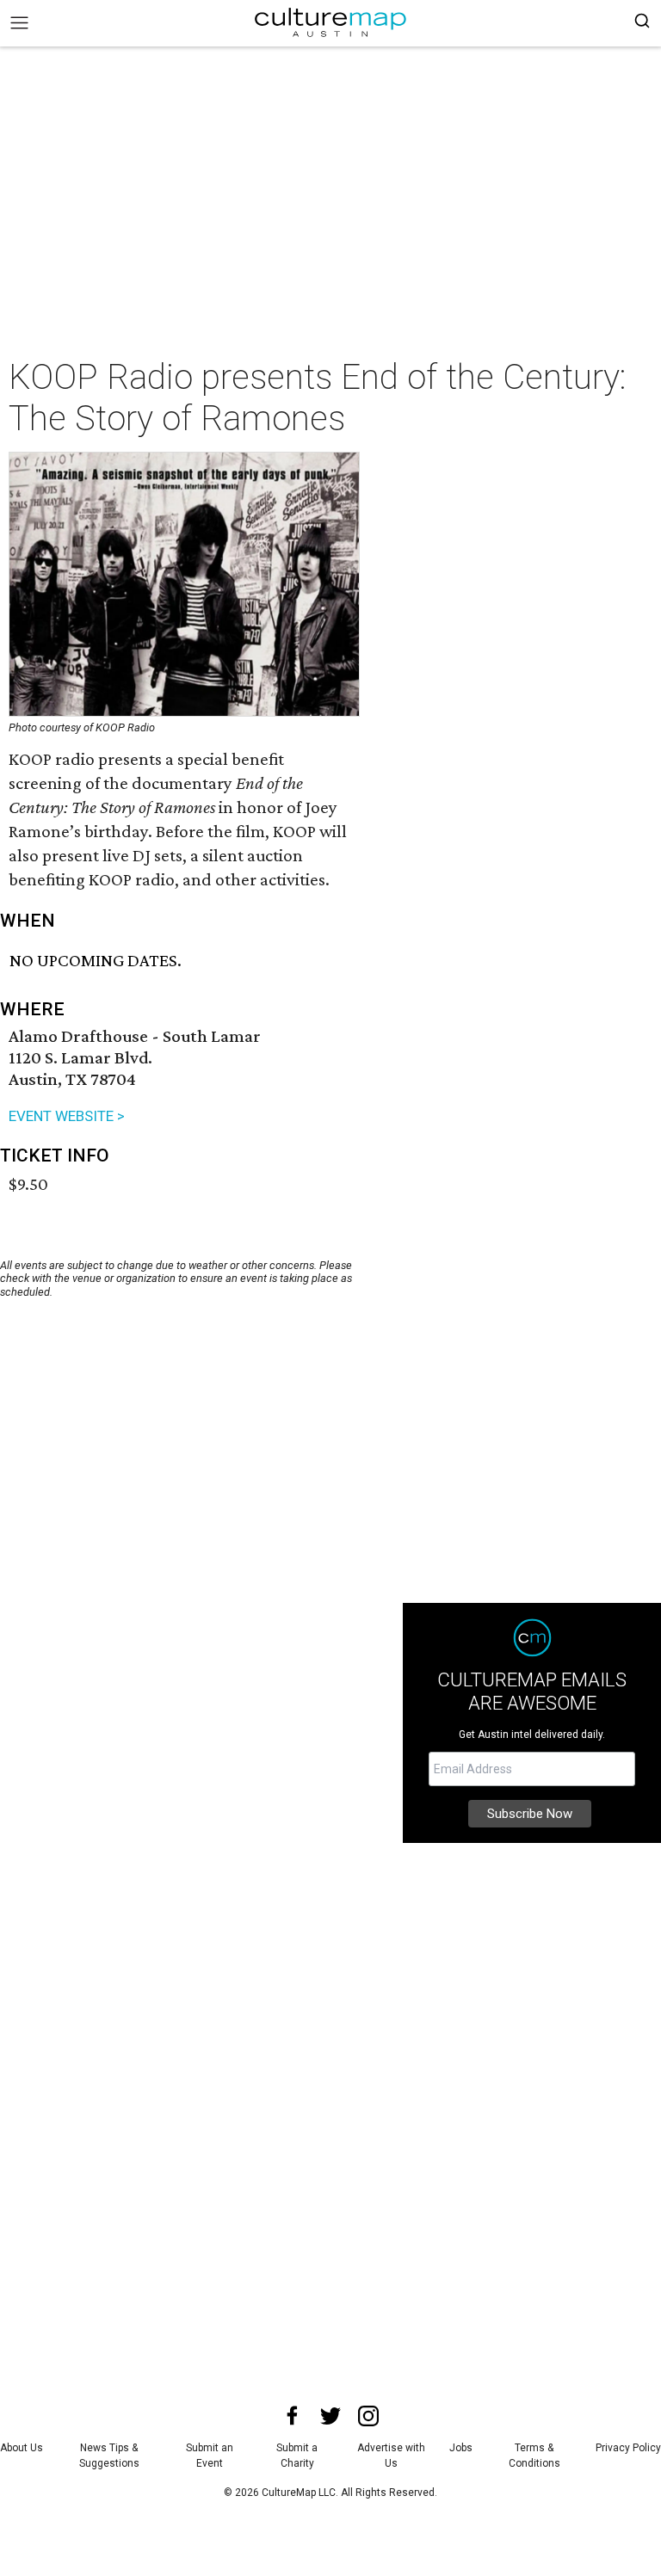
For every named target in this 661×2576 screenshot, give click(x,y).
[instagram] (368, 2416)
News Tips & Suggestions (109, 2456)
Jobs (461, 2448)
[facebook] (293, 2416)
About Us (22, 2448)
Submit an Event (210, 2456)
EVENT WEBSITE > (67, 1116)
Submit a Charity (297, 2456)
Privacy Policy (628, 2448)
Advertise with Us (391, 2456)
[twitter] (330, 2416)
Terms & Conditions (534, 2456)
